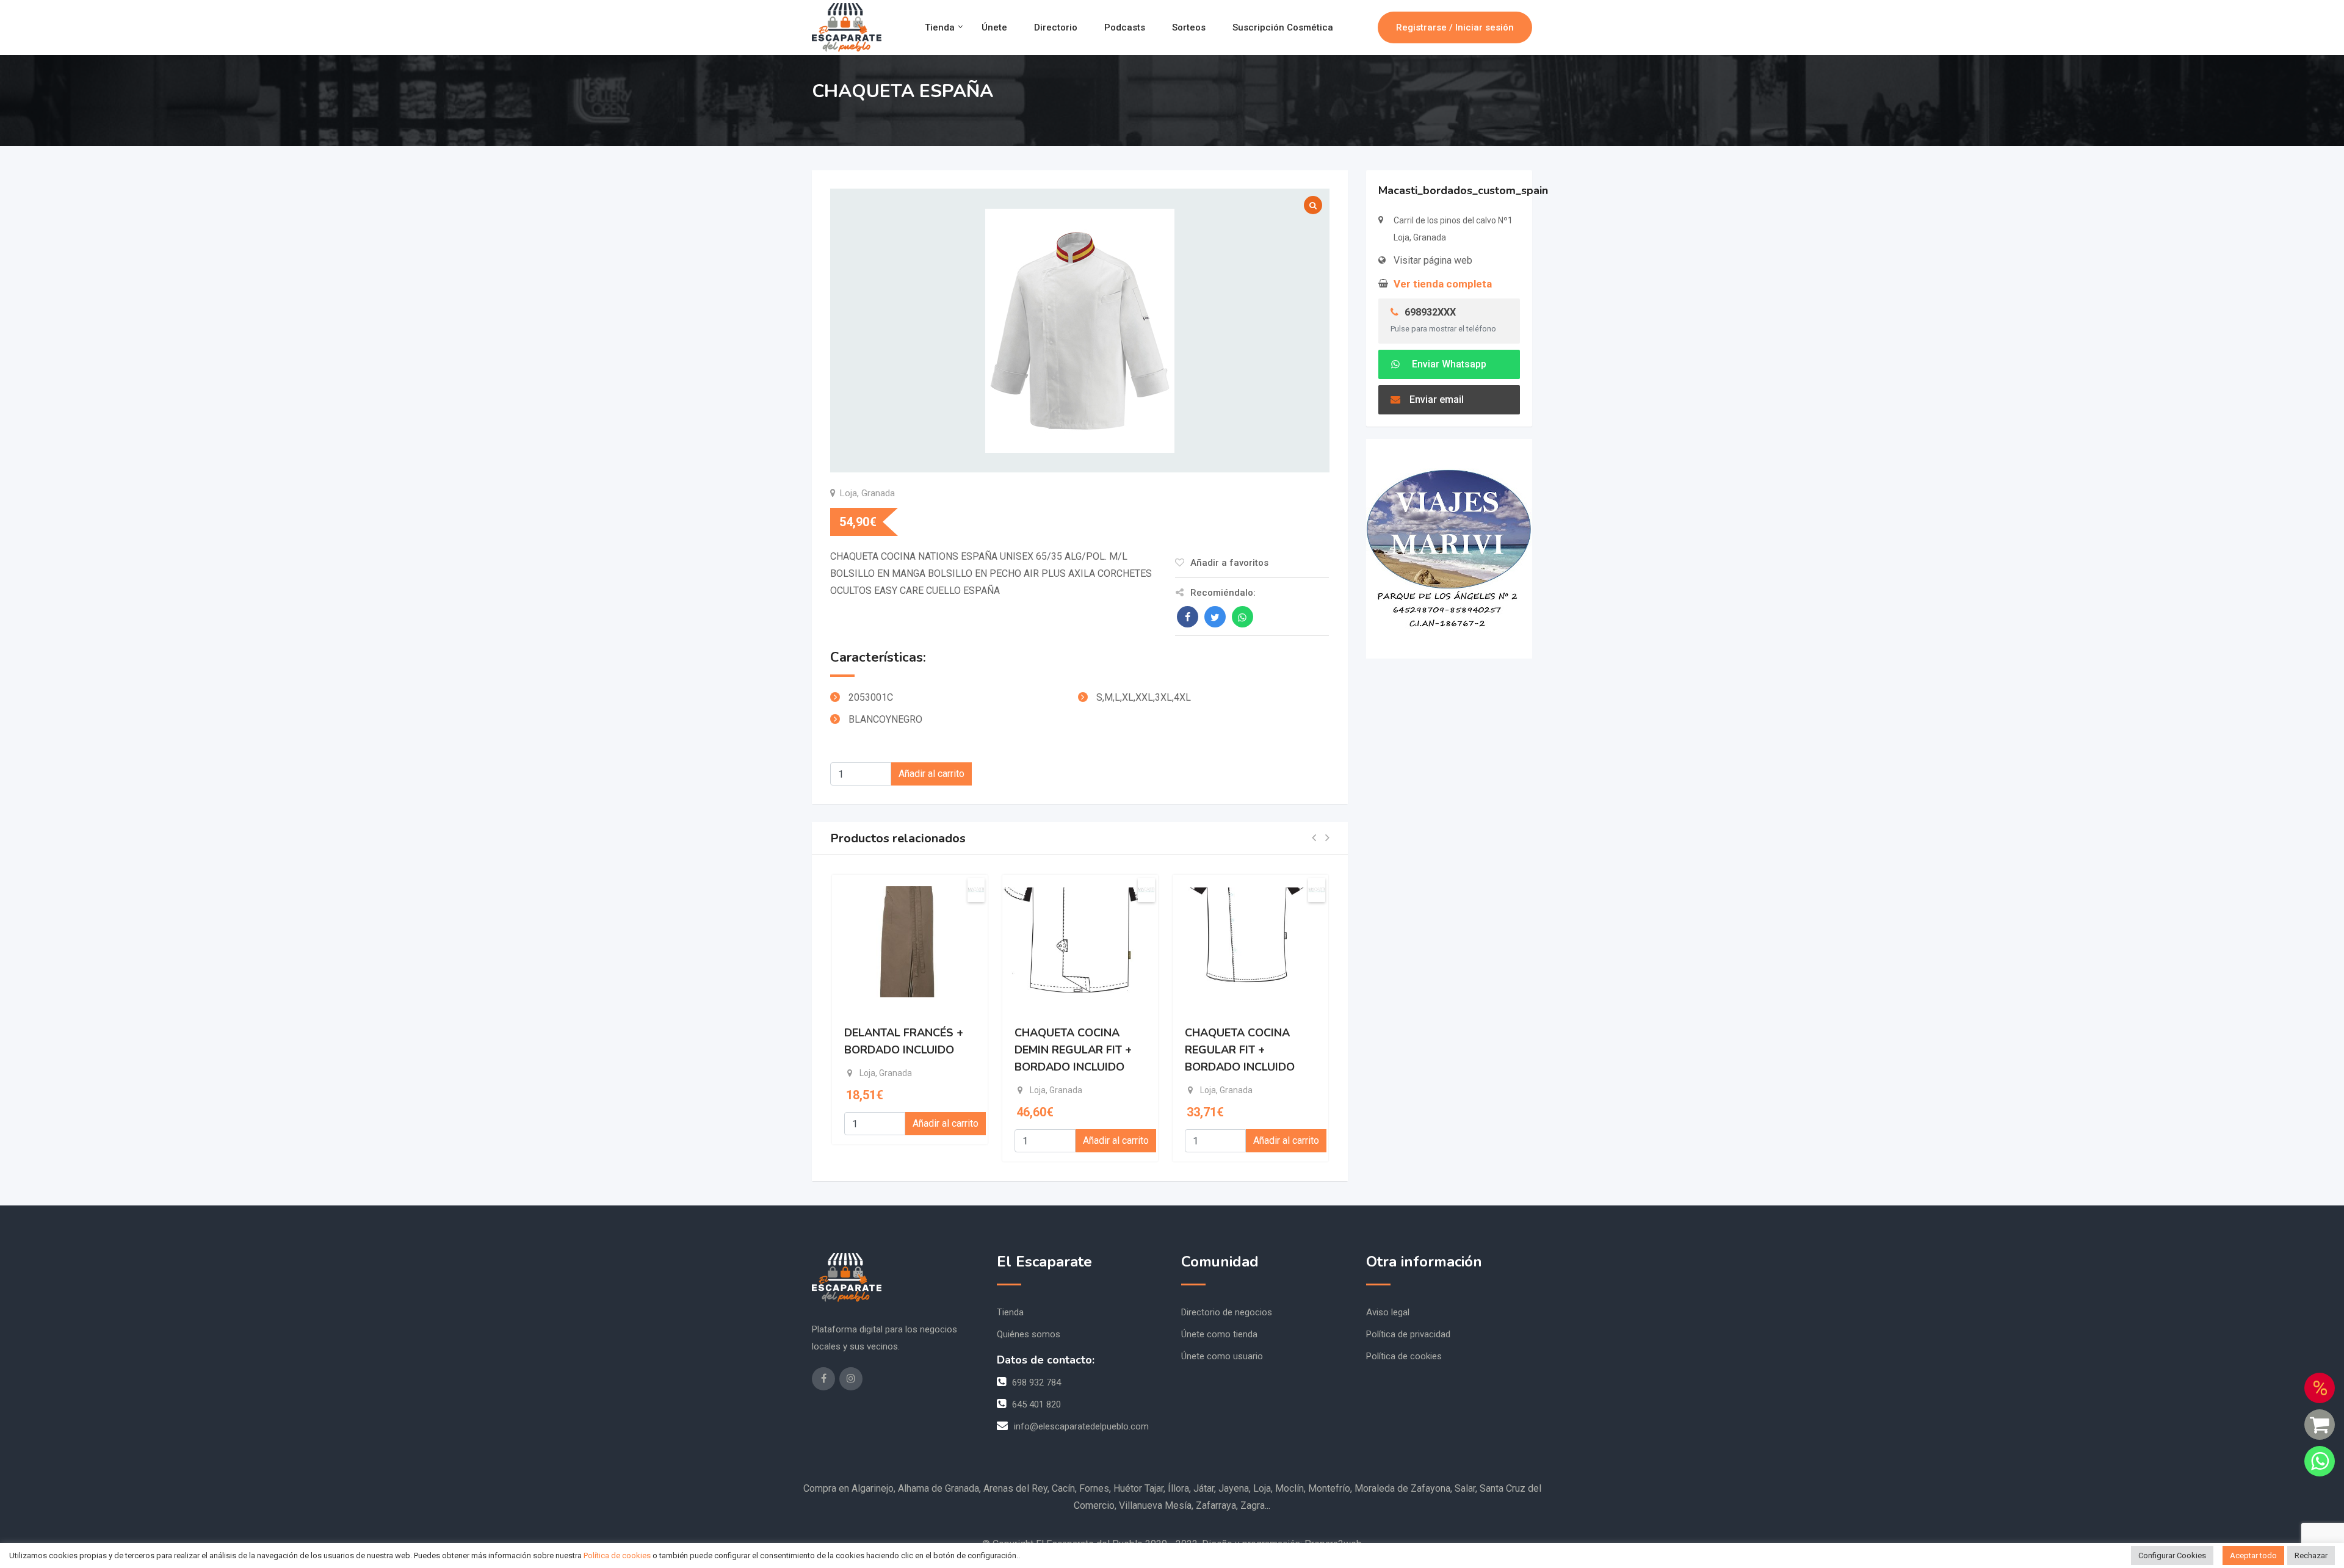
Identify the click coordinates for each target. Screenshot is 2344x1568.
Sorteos (1189, 27)
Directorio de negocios (1227, 1312)
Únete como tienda (1219, 1334)
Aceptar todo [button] (2253, 1555)
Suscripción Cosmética (1283, 27)
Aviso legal (1388, 1312)
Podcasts (1125, 27)
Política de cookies (1404, 1356)
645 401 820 (1036, 1404)
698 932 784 (1036, 1382)
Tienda (940, 27)
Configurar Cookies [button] (2172, 1555)
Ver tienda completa (1443, 284)
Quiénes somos (1029, 1334)
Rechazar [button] (2311, 1555)
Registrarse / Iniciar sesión (1455, 27)
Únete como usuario (1222, 1356)
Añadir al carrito (931, 774)
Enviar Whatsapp (1448, 364)
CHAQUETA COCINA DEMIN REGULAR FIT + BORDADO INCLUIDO (1073, 1050)
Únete (994, 27)
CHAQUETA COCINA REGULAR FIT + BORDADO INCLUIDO (1240, 1050)
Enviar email (1437, 399)
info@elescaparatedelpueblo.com (1081, 1426)
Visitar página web (1433, 260)
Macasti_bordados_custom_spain (1463, 190)
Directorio (1056, 27)
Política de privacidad (1408, 1334)
